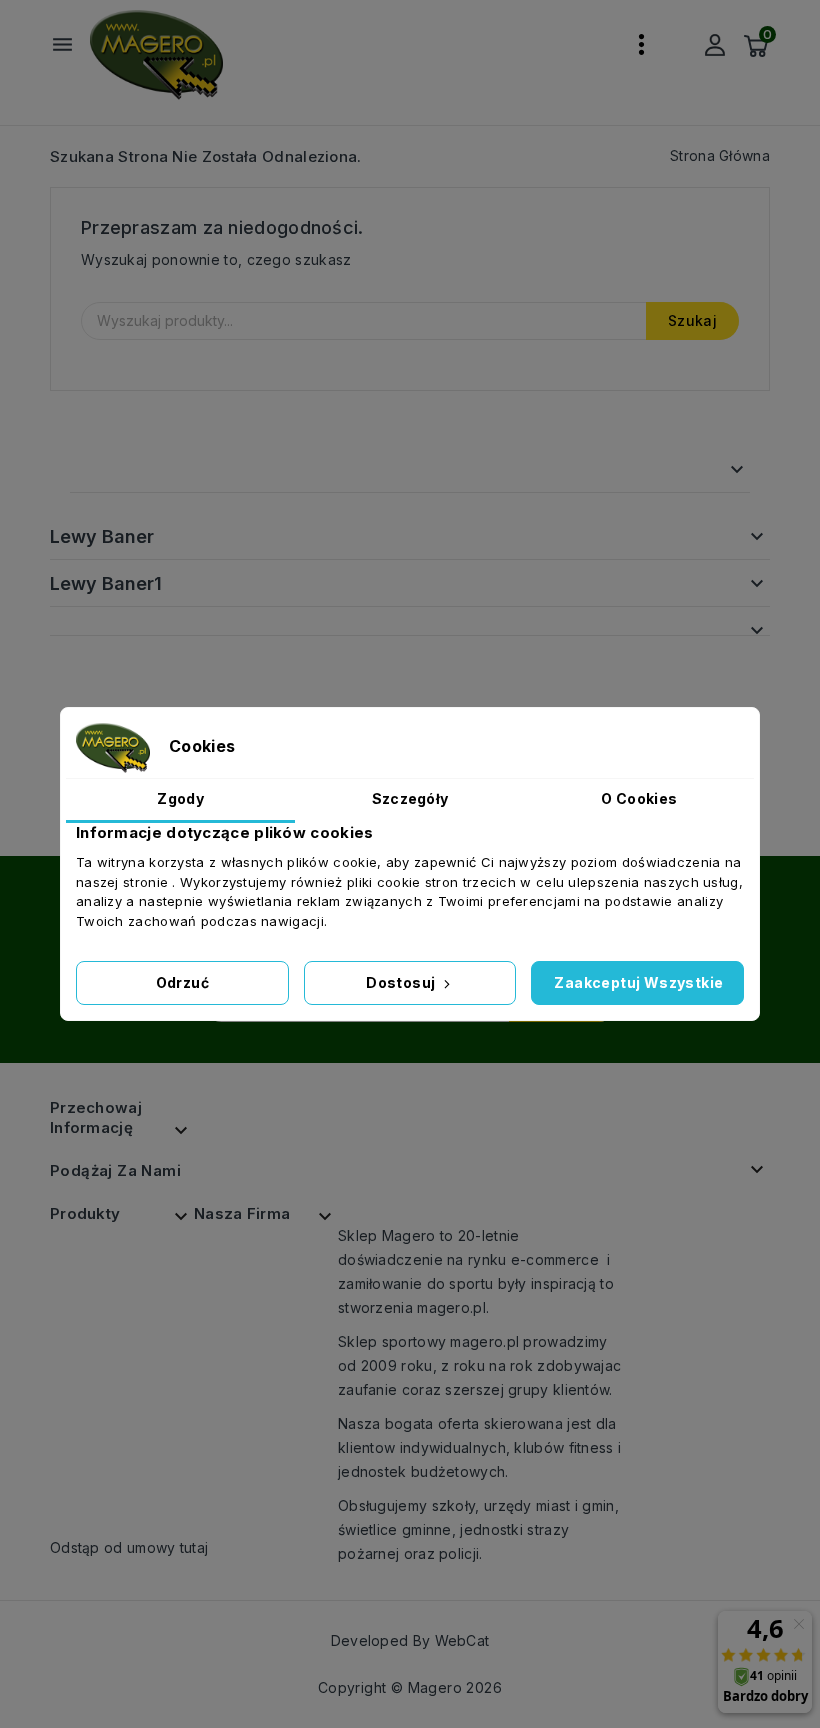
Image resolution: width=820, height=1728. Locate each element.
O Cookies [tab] (639, 798)
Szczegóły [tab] (410, 798)
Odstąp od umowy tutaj (129, 1547)
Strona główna (150, 469)
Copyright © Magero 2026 (410, 1687)
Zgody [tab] (180, 798)
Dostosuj (402, 982)
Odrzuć (182, 982)
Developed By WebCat (410, 1640)
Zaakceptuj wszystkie (638, 982)
